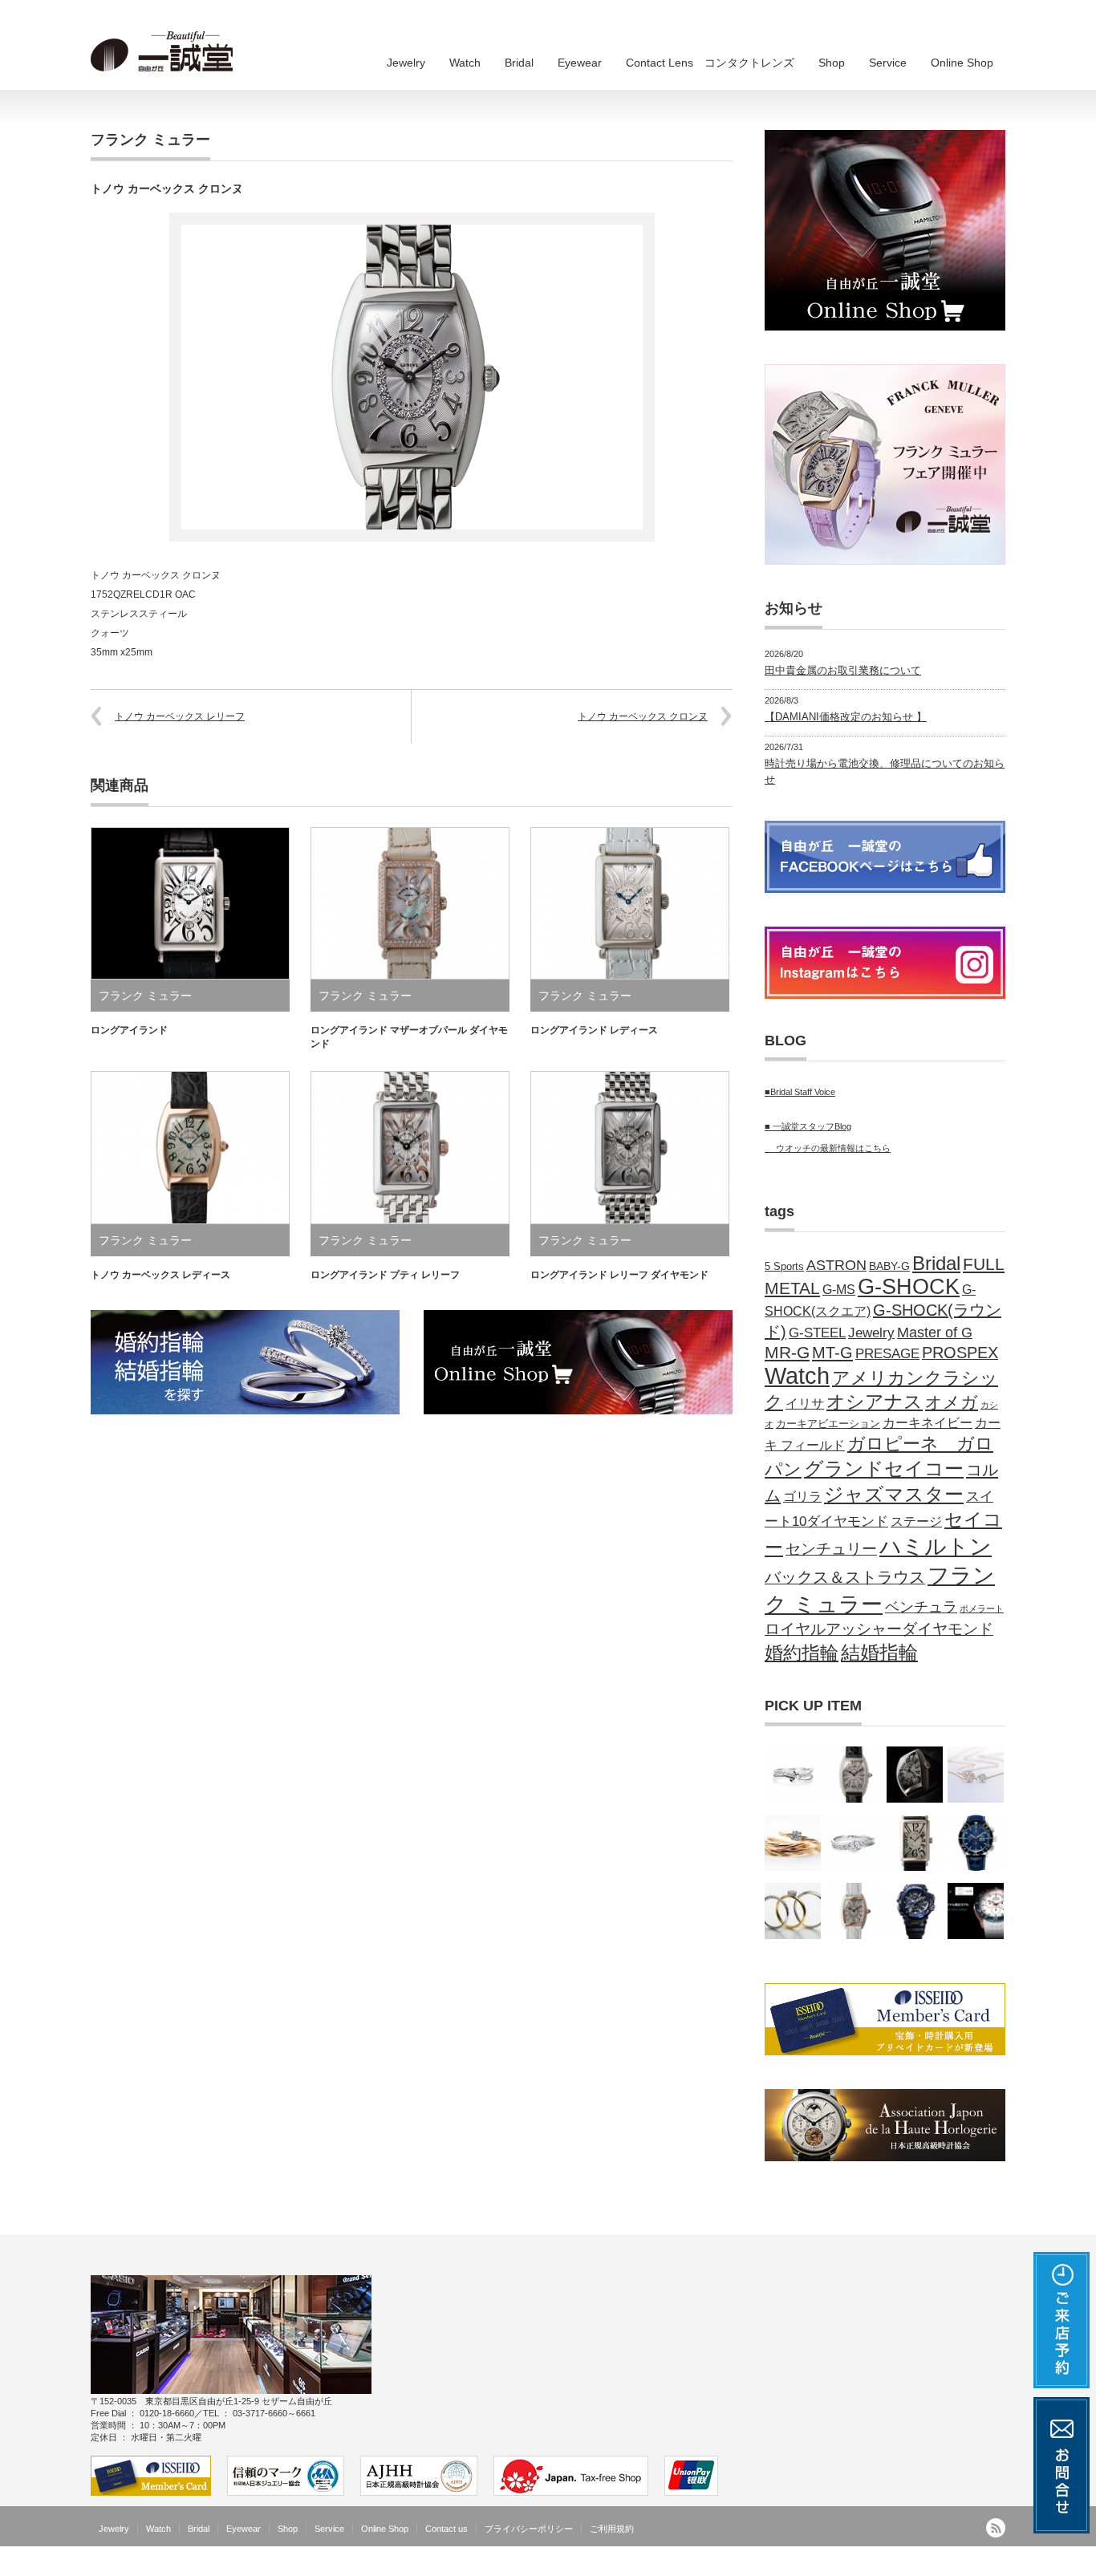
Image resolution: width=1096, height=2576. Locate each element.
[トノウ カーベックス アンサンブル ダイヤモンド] (854, 1775)
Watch (465, 63)
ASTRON (836, 1265)
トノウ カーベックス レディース (160, 1275)
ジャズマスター (894, 1495)
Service (888, 63)
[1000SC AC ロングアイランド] (915, 1843)
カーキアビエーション (828, 1424)
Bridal (519, 63)
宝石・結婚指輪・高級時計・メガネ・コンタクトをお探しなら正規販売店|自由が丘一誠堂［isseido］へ (781, 2564)
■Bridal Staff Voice (800, 1092)
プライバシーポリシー (529, 2529)
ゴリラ (802, 1496)
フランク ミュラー (150, 140)
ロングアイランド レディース (594, 1030)
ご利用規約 (612, 2529)
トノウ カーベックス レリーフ (180, 716)
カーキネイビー (928, 1422)
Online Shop (962, 63)
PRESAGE (887, 1354)
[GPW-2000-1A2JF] (915, 1911)
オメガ (952, 1402)
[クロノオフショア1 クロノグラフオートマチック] (976, 1843)
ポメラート (982, 1608)
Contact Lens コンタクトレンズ (710, 63)
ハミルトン (936, 1546)
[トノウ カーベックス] (915, 1775)
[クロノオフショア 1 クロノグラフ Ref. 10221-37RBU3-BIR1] (976, 1911)
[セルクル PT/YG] (793, 1911)
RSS (996, 2528)
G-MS (839, 1290)
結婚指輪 (879, 1653)
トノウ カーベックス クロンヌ (643, 716)
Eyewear (580, 63)
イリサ (805, 1404)
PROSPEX (960, 1353)
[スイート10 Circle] (854, 1843)
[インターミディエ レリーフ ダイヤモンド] (854, 1911)
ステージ (916, 1521)
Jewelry (406, 63)
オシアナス (875, 1402)
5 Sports (784, 1267)
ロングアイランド (129, 1030)
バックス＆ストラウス (845, 1577)
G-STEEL (817, 1333)
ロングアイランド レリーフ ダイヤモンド (619, 1275)
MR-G (787, 1352)
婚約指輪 (802, 1653)
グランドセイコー (884, 1469)
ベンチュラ (921, 1607)
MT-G (832, 1353)
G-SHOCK (909, 1287)
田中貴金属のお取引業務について (843, 670)
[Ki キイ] (793, 1843)
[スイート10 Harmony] (793, 1775)
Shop (832, 63)
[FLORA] (976, 1775)
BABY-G (889, 1266)
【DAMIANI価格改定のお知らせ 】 (846, 717)
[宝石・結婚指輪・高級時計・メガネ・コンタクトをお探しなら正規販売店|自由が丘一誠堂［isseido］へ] (167, 52)
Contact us (447, 2529)
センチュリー (831, 1549)
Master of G (935, 1333)
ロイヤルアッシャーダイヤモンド (879, 1629)
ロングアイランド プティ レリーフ (385, 1275)
